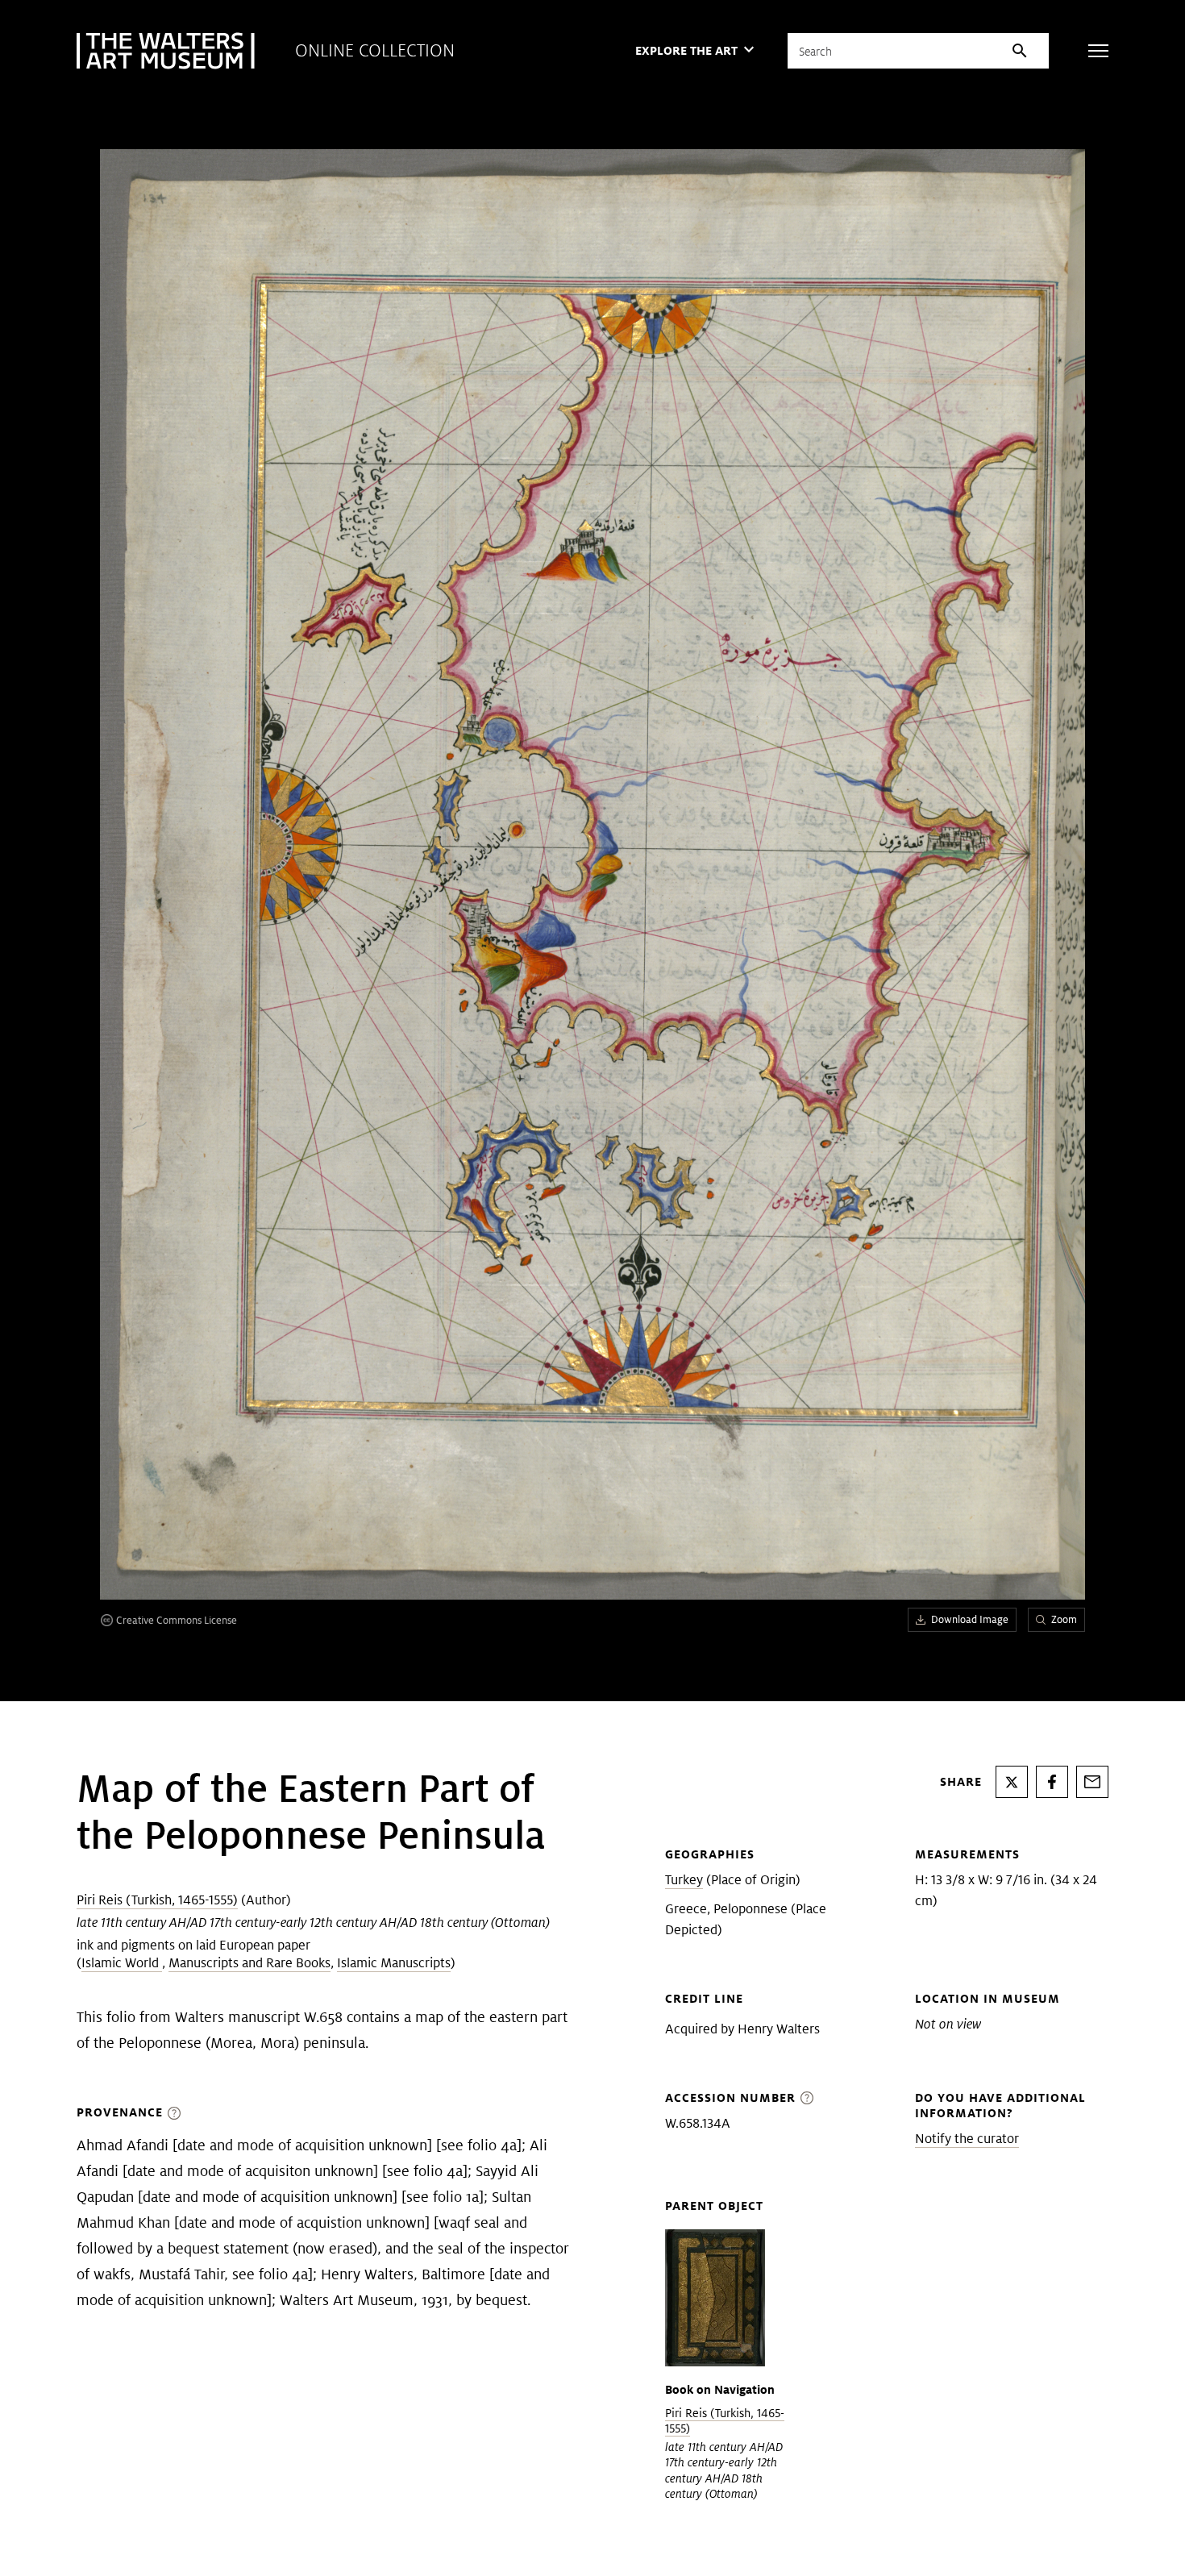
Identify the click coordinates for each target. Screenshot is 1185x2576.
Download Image (970, 1619)
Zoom (1064, 1619)
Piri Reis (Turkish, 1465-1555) (157, 1900)
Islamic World (122, 1963)
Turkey (684, 1880)
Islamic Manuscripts (394, 1963)
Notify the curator (967, 2139)
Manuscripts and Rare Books (249, 1963)
